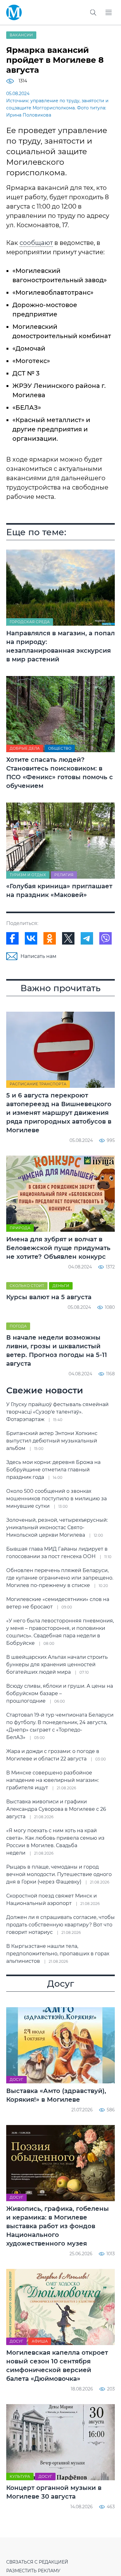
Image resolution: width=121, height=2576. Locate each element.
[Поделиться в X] (68, 938)
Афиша (40, 2341)
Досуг (16, 2079)
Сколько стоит (27, 1286)
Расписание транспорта (38, 1084)
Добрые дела (25, 748)
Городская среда (30, 622)
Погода (18, 1326)
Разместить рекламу (33, 2571)
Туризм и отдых (28, 875)
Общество (60, 748)
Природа (20, 1228)
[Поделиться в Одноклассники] (50, 938)
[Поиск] (93, 12)
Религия (64, 875)
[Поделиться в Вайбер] (105, 938)
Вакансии (21, 35)
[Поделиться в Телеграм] (87, 938)
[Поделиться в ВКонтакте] (31, 938)
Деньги (61, 1286)
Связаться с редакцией (37, 2562)
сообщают (36, 243)
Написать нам (38, 956)
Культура (20, 2476)
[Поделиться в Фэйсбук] (12, 938)
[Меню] (109, 12)
